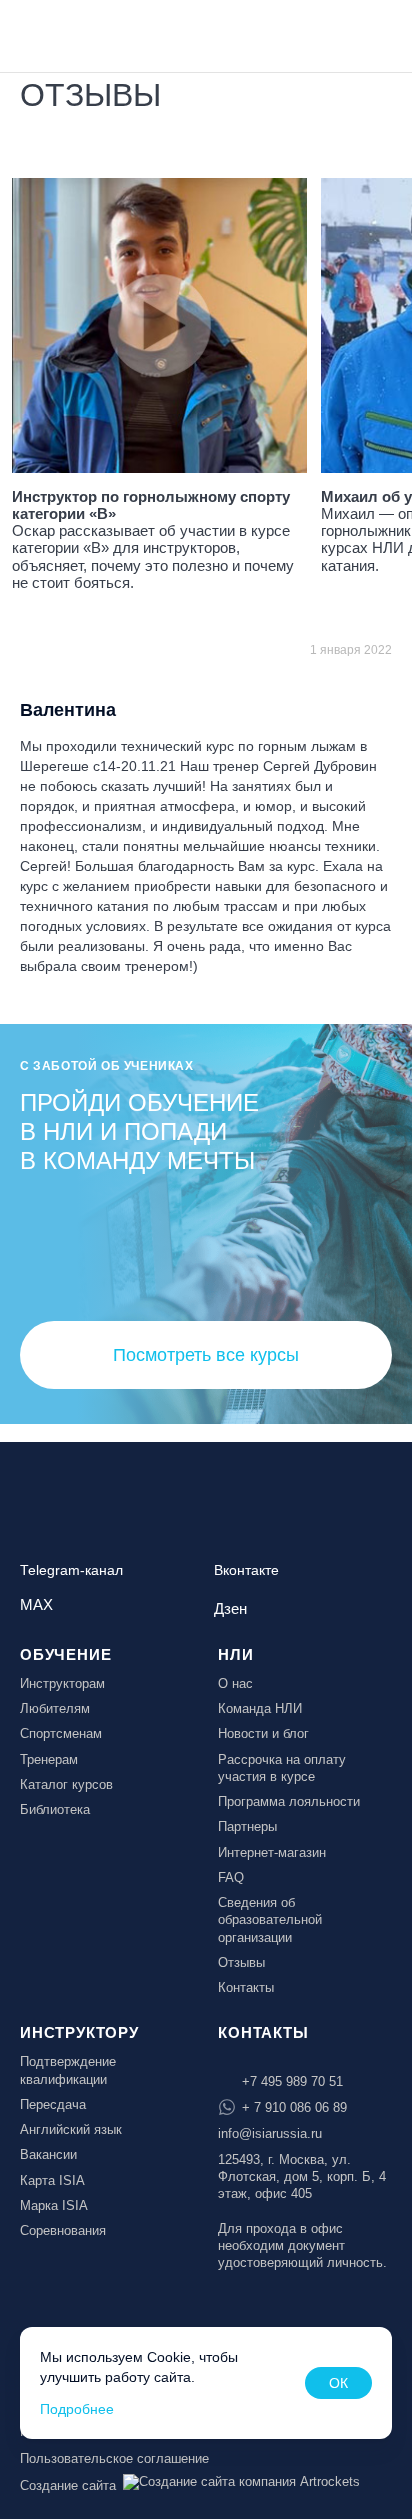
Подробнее (77, 2409)
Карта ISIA (52, 2180)
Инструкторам (62, 1683)
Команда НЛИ (260, 1708)
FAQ (231, 1877)
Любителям (55, 1708)
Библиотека (55, 1809)
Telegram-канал (71, 1570)
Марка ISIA (54, 2205)
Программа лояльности (289, 1801)
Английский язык (71, 2129)
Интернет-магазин (272, 1852)
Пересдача (53, 2104)
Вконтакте (246, 1570)
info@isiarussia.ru (270, 2133)
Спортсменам (61, 1733)
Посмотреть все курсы (206, 1355)
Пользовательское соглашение (114, 2458)
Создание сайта (68, 2485)
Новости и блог (263, 1733)
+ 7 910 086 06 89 (294, 2107)
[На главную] (72, 34)
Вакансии (48, 2154)
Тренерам (49, 1759)
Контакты (246, 1987)
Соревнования (63, 2230)
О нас (235, 1683)
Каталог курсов (66, 1784)
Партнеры (247, 1826)
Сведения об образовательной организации (270, 1920)
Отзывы (241, 1962)
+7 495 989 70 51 (292, 2081)
